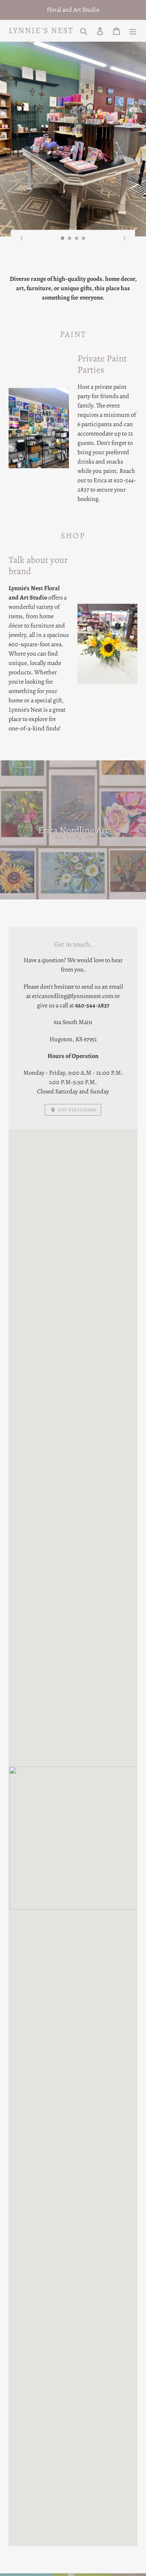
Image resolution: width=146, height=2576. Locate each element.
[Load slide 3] (77, 238)
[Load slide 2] (70, 238)
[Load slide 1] (63, 238)
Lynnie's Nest (41, 31)
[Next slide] (125, 238)
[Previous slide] (21, 238)
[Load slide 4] (84, 238)
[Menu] (133, 31)
